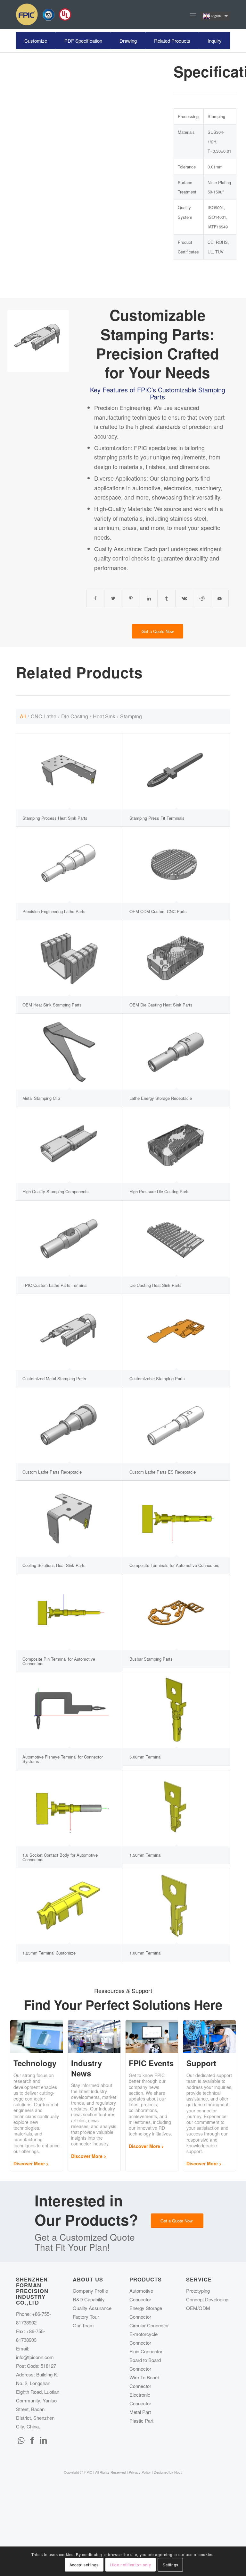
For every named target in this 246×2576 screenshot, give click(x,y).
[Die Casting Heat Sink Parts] (176, 1239)
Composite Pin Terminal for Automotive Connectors (59, 1661)
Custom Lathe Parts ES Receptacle (163, 1472)
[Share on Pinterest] (131, 598)
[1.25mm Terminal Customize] (69, 1906)
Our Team (83, 2325)
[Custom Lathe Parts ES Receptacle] (176, 1425)
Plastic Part (141, 2421)
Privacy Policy (140, 2472)
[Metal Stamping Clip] (69, 1052)
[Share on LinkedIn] (149, 598)
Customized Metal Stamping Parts (54, 1378)
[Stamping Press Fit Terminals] (176, 771)
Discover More (29, 2163)
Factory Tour (86, 2317)
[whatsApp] (21, 2440)
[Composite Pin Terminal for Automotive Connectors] (69, 1612)
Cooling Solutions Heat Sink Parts (54, 1565)
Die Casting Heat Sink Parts (156, 1285)
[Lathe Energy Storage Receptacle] (176, 1052)
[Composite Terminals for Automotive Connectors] (176, 1519)
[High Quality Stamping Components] (69, 1145)
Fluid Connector (146, 2351)
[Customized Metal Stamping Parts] (69, 1332)
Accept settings (84, 2565)
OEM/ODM (198, 2308)
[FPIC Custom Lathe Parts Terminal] (69, 1239)
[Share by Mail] (220, 598)
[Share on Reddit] (202, 598)
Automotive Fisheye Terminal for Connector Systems (63, 1759)
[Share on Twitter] (113, 598)
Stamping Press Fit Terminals (157, 818)
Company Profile (90, 2291)
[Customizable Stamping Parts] (176, 1332)
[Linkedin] (43, 2440)
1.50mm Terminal (145, 1855)
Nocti (178, 2472)
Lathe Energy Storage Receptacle (161, 1098)
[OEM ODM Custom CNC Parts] (176, 865)
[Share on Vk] (184, 598)
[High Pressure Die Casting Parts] (176, 1145)
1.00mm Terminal (145, 1953)
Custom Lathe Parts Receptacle (52, 1472)
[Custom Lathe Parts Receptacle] (69, 1425)
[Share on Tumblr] (166, 598)
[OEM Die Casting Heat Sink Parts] (176, 958)
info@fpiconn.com (35, 2357)
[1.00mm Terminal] (176, 1906)
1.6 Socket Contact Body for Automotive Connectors (60, 1857)
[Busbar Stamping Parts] (176, 1612)
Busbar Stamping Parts (151, 1659)
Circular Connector (149, 2325)
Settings (171, 2565)
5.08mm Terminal (145, 1757)
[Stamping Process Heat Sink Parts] (69, 771)
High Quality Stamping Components (56, 1191)
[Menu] (193, 14)
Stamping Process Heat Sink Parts (55, 818)
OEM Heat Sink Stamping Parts (52, 1005)
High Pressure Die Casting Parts (160, 1191)
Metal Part (140, 2412)
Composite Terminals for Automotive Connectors (174, 1565)
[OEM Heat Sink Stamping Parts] (69, 958)
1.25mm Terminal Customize (49, 1953)
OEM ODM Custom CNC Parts (158, 911)
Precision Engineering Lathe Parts (54, 911)
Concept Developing (207, 2299)
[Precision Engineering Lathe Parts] (69, 865)
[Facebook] (32, 2440)
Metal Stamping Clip (41, 1098)
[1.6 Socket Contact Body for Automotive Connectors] (69, 1808)
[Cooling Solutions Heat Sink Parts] (69, 1519)
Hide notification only (131, 2565)
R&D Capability (89, 2299)
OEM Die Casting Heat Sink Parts (161, 1005)
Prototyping (198, 2291)
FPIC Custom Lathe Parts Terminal (55, 1285)
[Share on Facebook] (95, 598)
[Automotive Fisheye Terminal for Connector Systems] (69, 1710)
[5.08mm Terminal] (176, 1710)
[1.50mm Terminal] (176, 1808)
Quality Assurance (92, 2308)
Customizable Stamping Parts (157, 1378)
